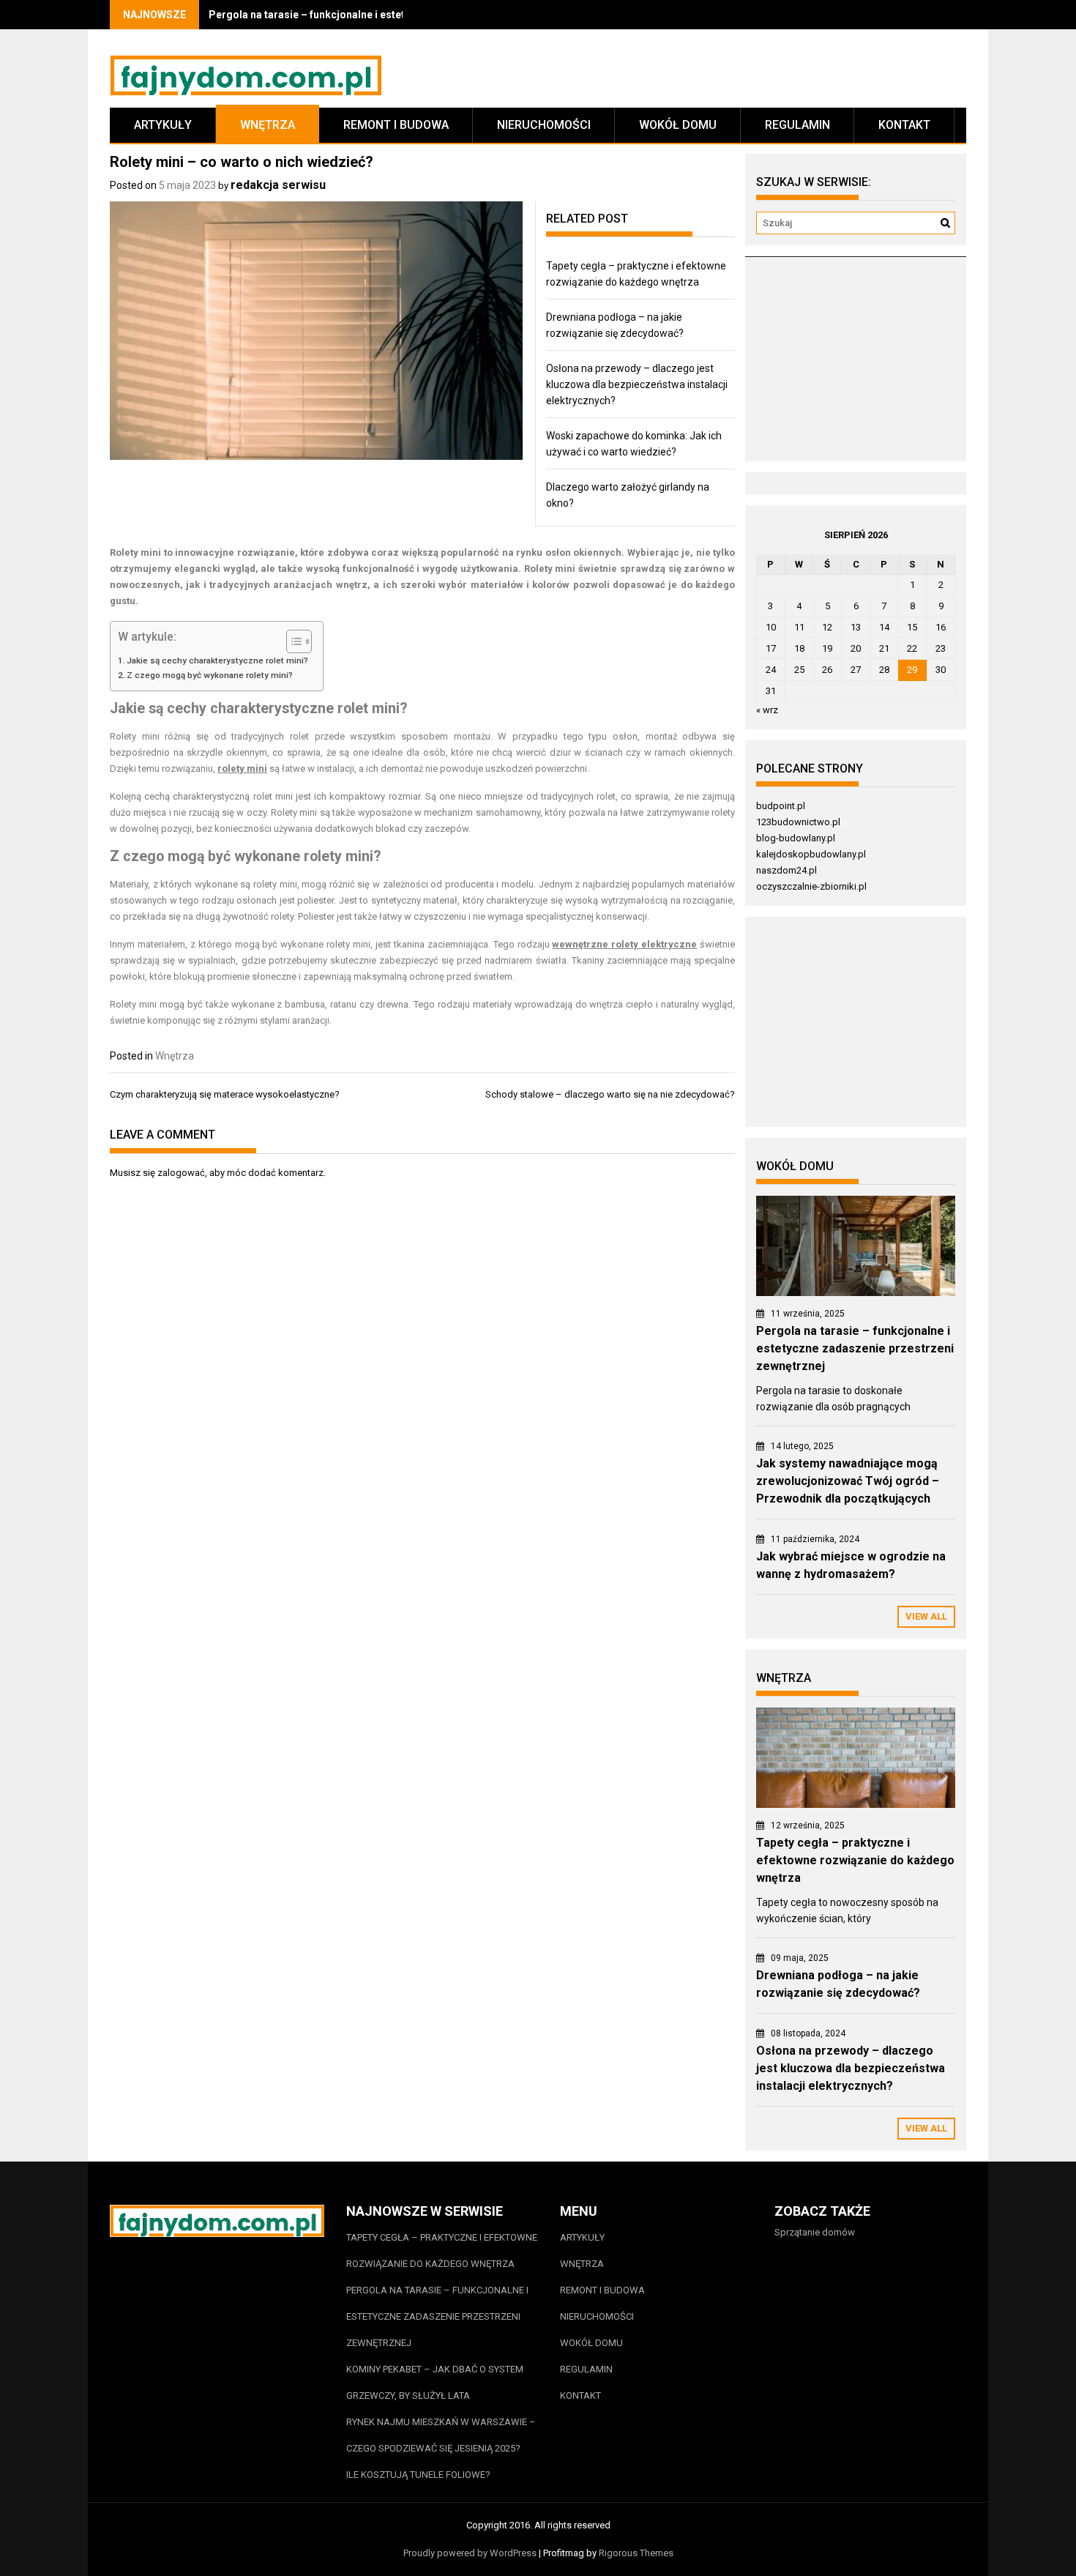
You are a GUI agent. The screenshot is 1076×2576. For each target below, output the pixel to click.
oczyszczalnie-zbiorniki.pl (811, 886)
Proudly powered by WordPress (470, 2553)
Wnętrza (268, 125)
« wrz (767, 710)
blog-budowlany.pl (796, 838)
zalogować (181, 1173)
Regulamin (797, 125)
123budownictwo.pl (798, 822)
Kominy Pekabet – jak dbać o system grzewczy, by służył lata (435, 2382)
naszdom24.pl (787, 870)
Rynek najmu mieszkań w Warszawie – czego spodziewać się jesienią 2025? (441, 2435)
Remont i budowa (396, 125)
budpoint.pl (781, 806)
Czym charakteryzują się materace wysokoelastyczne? (225, 1094)
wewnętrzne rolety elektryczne (624, 944)
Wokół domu (678, 125)
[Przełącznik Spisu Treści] (292, 641)
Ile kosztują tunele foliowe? (419, 2475)
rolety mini (242, 768)
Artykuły (163, 125)
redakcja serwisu (278, 185)
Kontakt (904, 125)
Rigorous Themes (636, 2553)
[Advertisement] (855, 365)
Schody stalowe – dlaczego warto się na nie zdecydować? (610, 1094)
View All (926, 1616)
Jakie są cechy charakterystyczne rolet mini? (217, 660)
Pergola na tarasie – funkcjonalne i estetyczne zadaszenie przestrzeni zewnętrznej (855, 1348)
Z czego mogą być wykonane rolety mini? (210, 675)
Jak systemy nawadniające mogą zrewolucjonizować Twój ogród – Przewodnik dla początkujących (848, 1481)
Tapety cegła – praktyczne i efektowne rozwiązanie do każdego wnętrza (855, 1860)
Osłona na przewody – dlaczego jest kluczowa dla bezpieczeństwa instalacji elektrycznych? (637, 384)
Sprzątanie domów (815, 2232)
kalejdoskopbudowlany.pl (811, 854)
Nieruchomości (544, 125)
